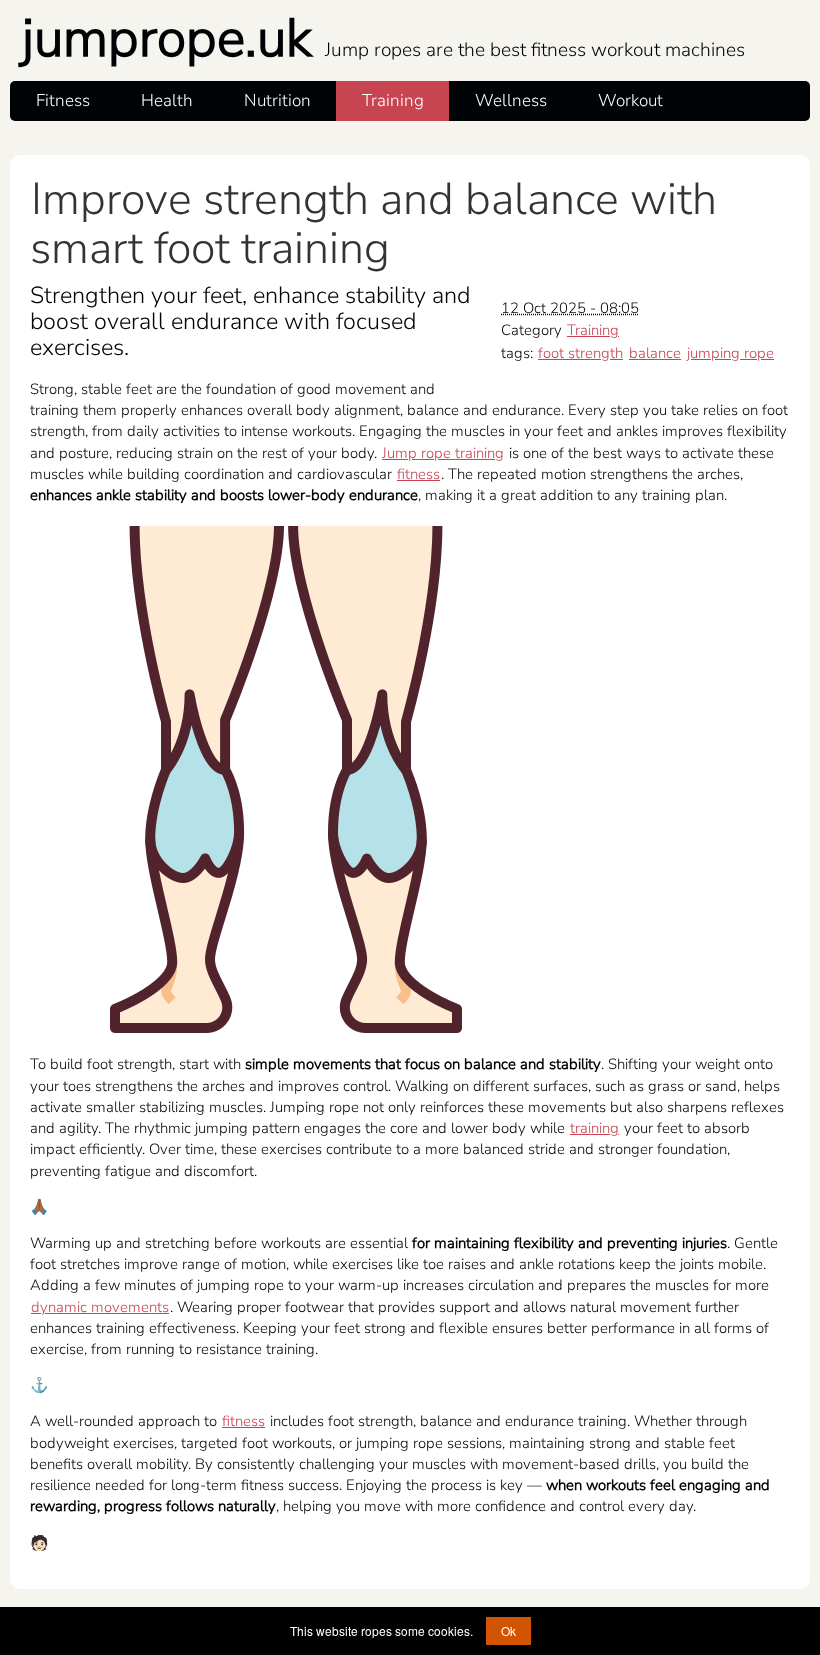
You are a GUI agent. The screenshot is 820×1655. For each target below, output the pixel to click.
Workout (630, 100)
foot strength (580, 353)
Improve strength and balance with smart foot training (373, 224)
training (594, 1128)
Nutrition (277, 100)
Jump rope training (443, 453)
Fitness (63, 100)
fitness (418, 474)
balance (655, 353)
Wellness (511, 100)
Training (393, 100)
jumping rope (730, 353)
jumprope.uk (383, 38)
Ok (508, 1630)
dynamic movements (100, 1307)
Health (167, 100)
